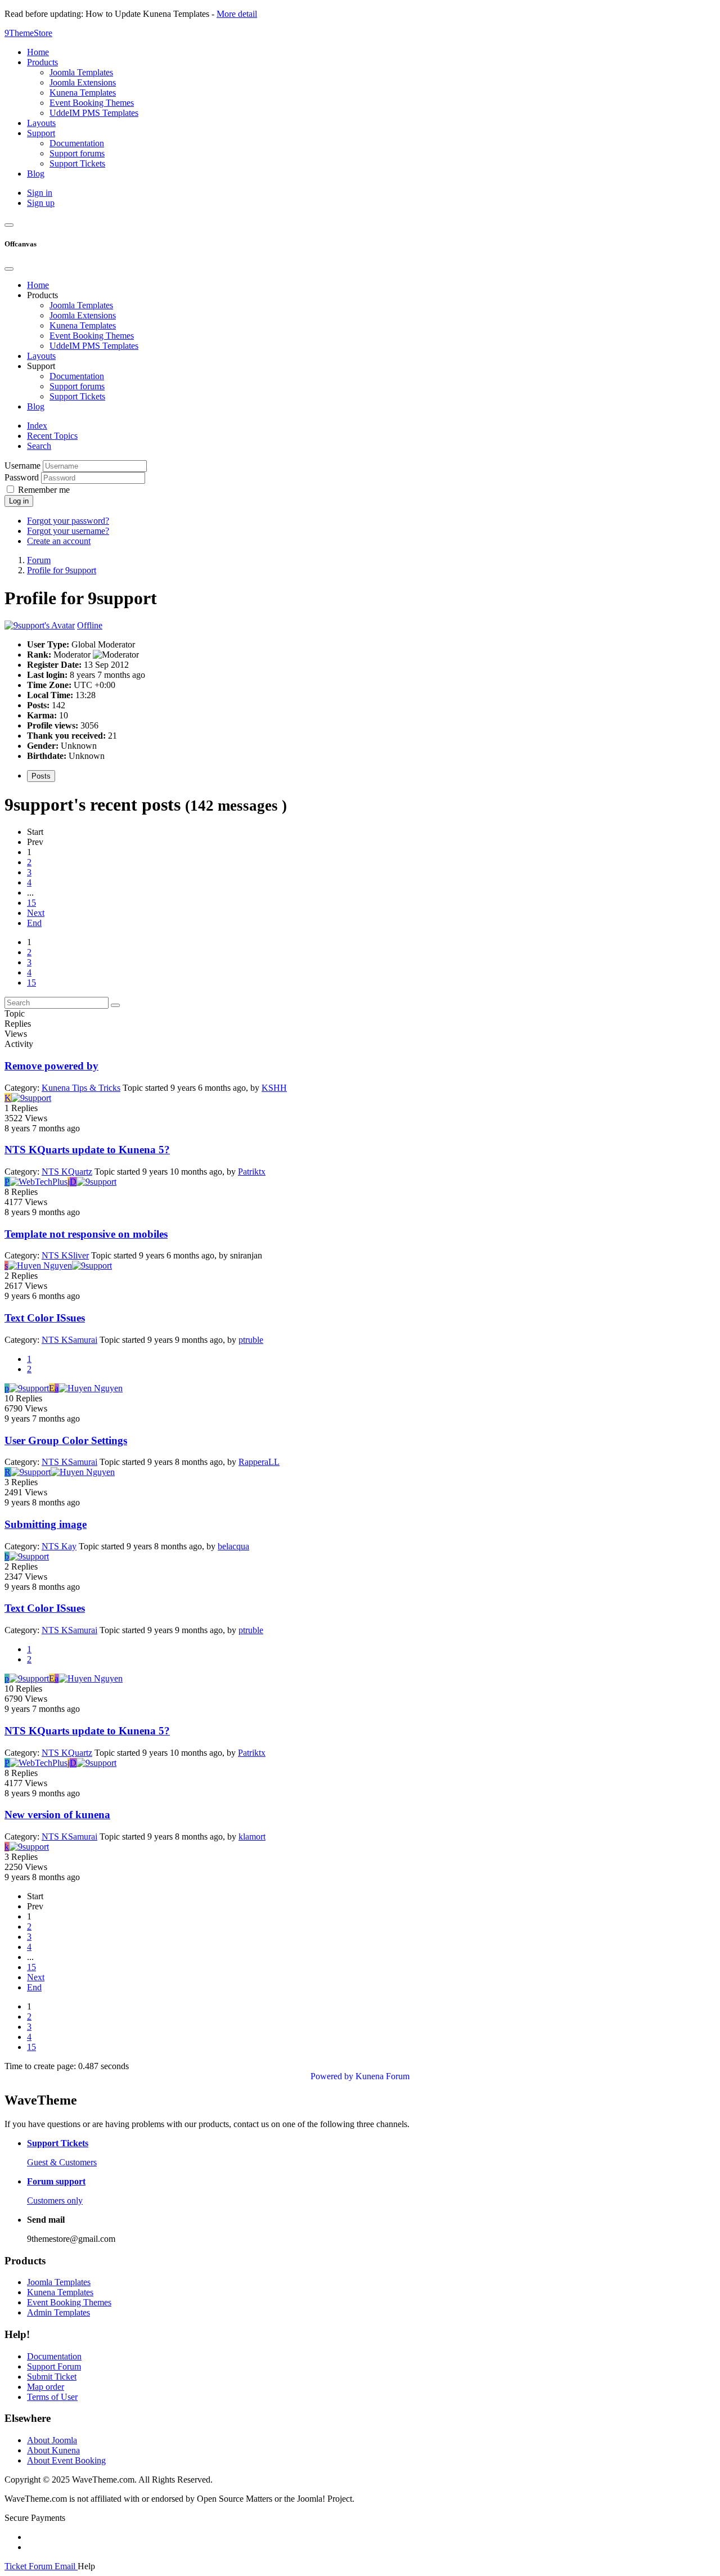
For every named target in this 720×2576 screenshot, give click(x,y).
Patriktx (252, 1172)
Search (39, 446)
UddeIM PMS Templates (94, 346)
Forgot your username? (68, 531)
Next (36, 913)
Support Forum (54, 2366)
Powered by (332, 2076)
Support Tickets (77, 396)
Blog (36, 406)
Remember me (44, 490)
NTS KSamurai (69, 1340)
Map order (46, 2387)
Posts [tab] (41, 776)
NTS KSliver (65, 1255)
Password (22, 477)
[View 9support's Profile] (40, 625)
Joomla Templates (81, 305)
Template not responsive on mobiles (86, 1234)
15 (31, 903)
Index (37, 426)
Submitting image (46, 1524)
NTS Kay (59, 1546)
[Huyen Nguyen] (40, 1265)
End (34, 923)
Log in (19, 501)
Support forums (77, 386)
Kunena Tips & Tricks (81, 1088)
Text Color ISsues (45, 1318)
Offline (90, 625)
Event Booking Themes (92, 336)
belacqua (233, 1546)
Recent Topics (52, 436)
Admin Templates (58, 2312)
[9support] (31, 1098)
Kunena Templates (83, 325)
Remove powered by (51, 1066)
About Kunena (53, 2450)
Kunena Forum (382, 2076)
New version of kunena (57, 1815)
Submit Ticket (52, 2377)
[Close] (9, 269)
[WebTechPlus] (39, 1182)
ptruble (251, 1340)
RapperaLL (259, 1462)
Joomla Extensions (83, 315)
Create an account (59, 541)
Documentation (77, 376)
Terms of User (52, 2397)
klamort (252, 1837)
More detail (237, 14)
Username (22, 466)
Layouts (41, 356)
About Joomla (52, 2440)
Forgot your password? (68, 521)
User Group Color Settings (66, 1440)
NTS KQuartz (67, 1172)
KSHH (274, 1088)
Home (38, 285)
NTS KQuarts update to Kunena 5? (87, 1150)
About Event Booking (66, 2460)
